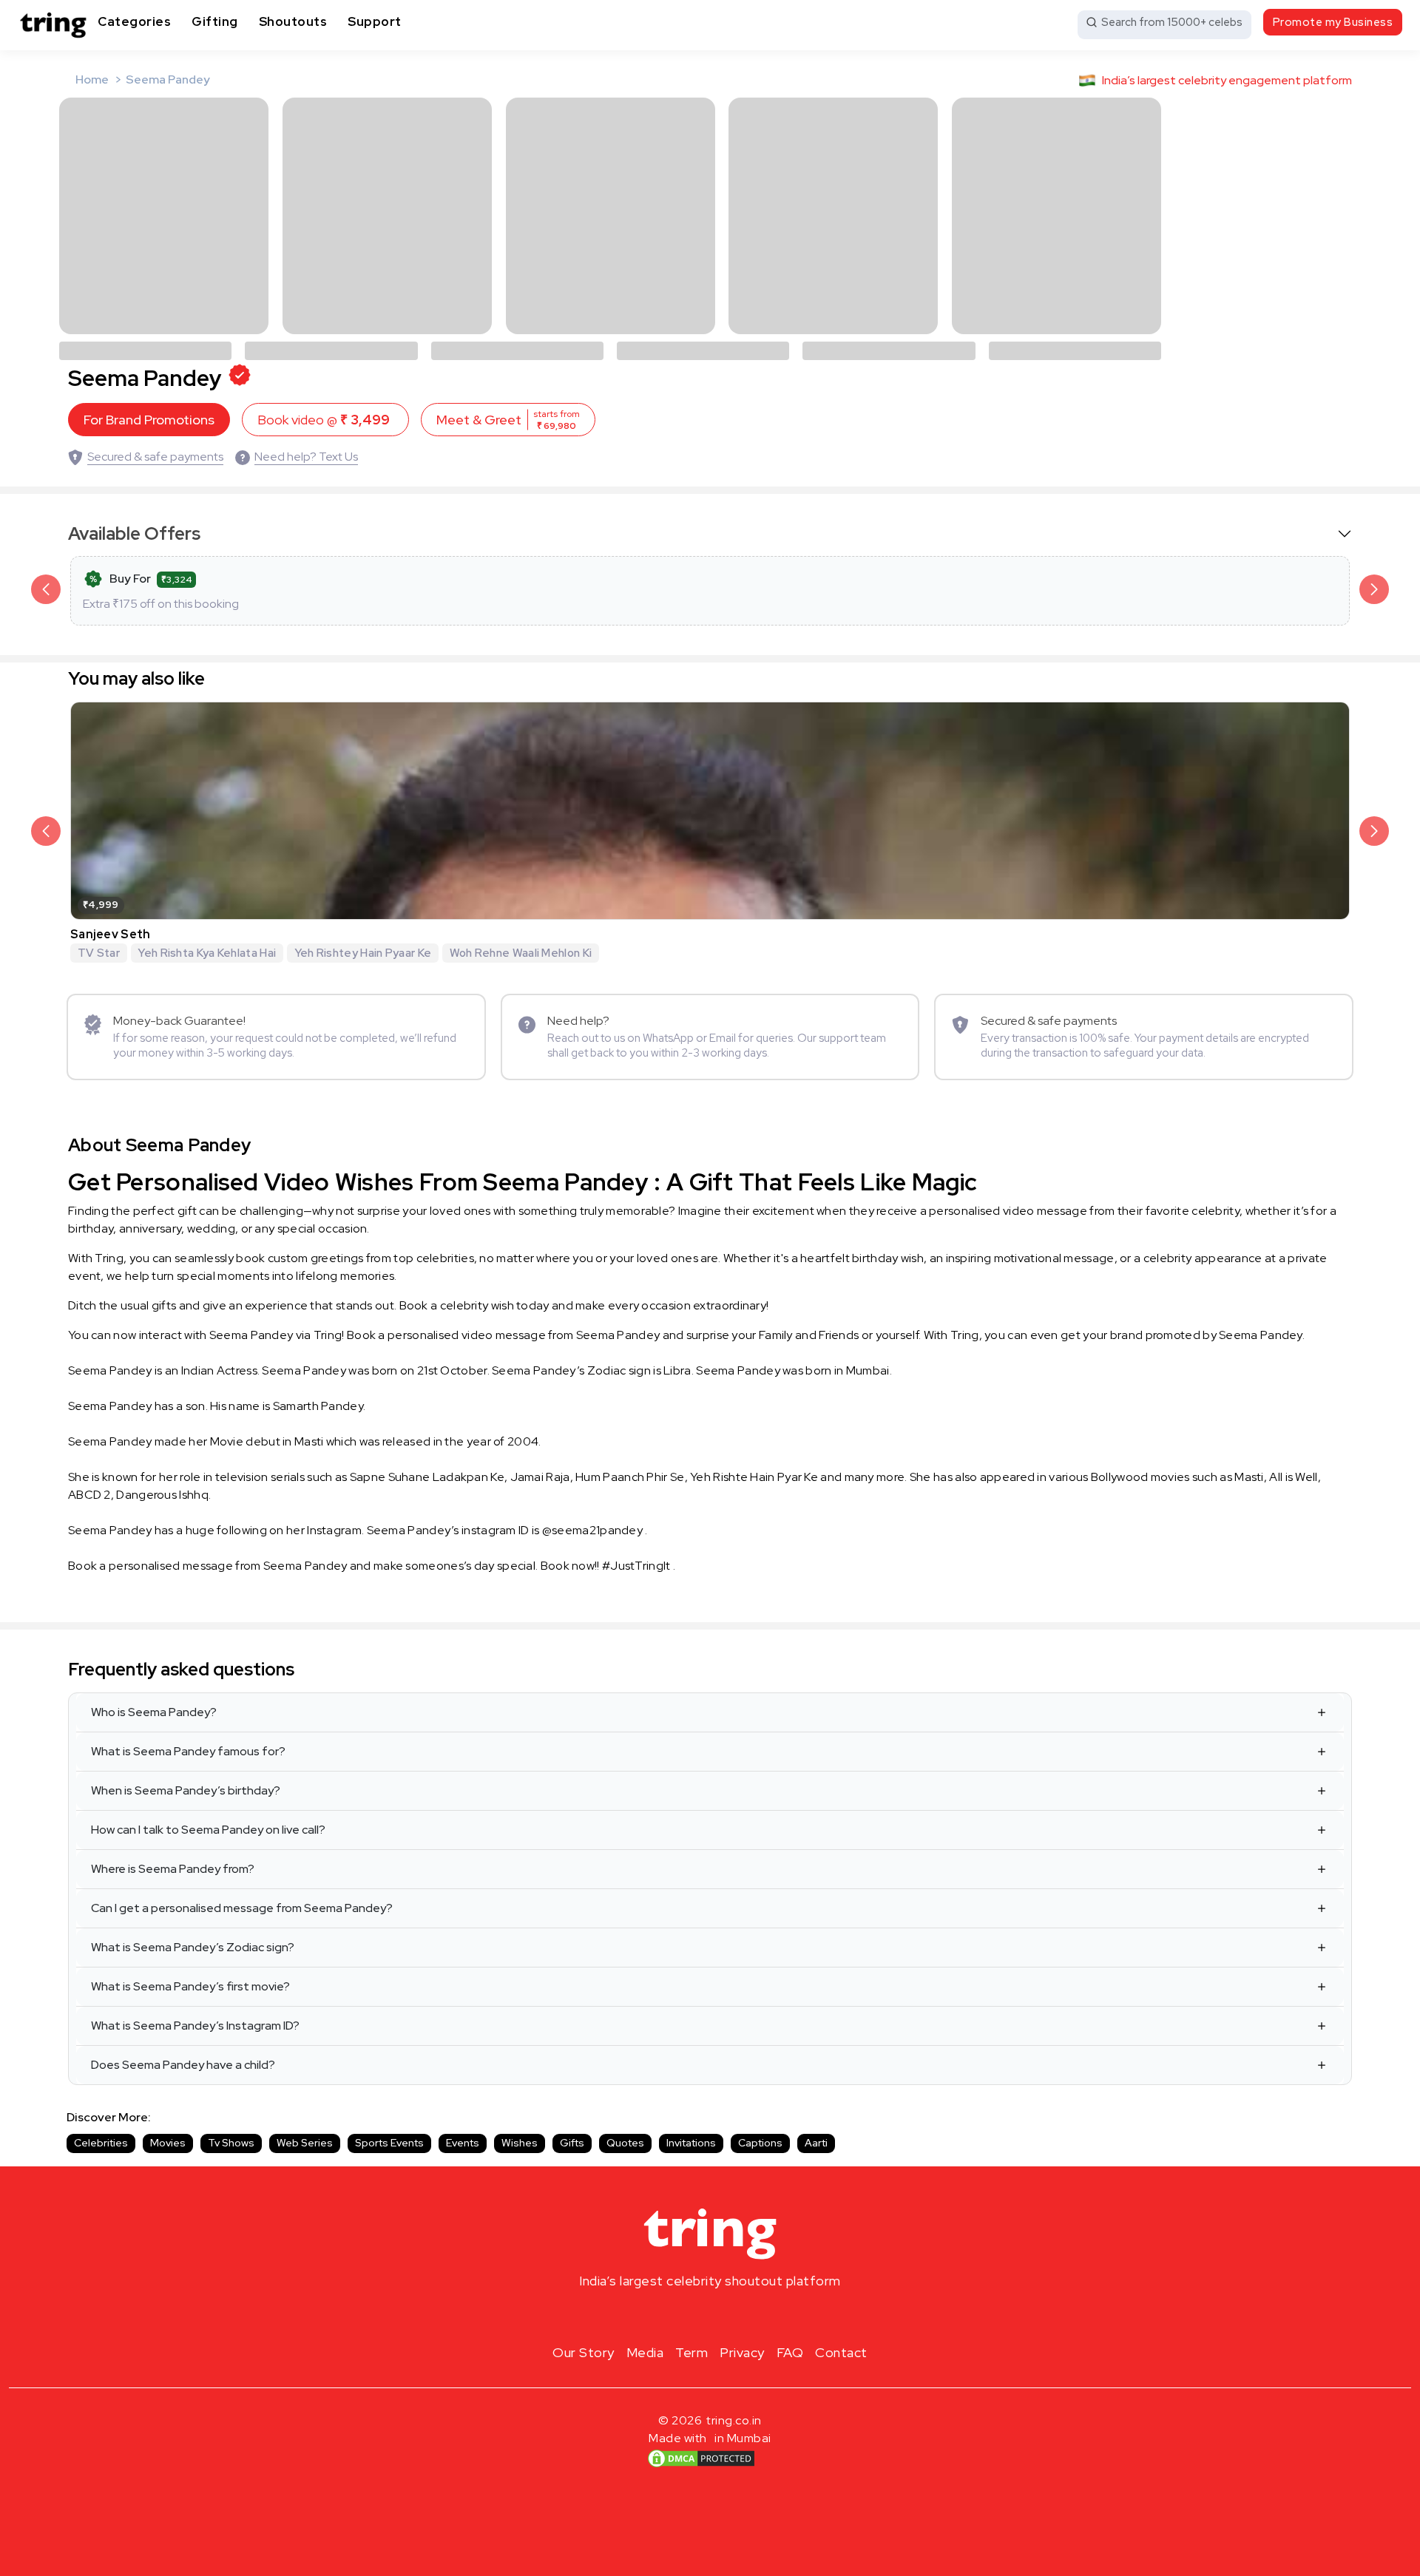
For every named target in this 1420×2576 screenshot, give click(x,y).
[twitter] (710, 2316)
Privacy (742, 2352)
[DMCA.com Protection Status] (701, 2458)
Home (92, 79)
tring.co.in (734, 2420)
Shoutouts (293, 21)
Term (692, 2352)
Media (645, 2352)
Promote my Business (1333, 22)
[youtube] (734, 2316)
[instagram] (663, 2316)
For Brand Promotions (149, 420)
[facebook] (686, 2316)
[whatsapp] (757, 2316)
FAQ (790, 2352)
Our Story (584, 2352)
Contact (841, 2352)
